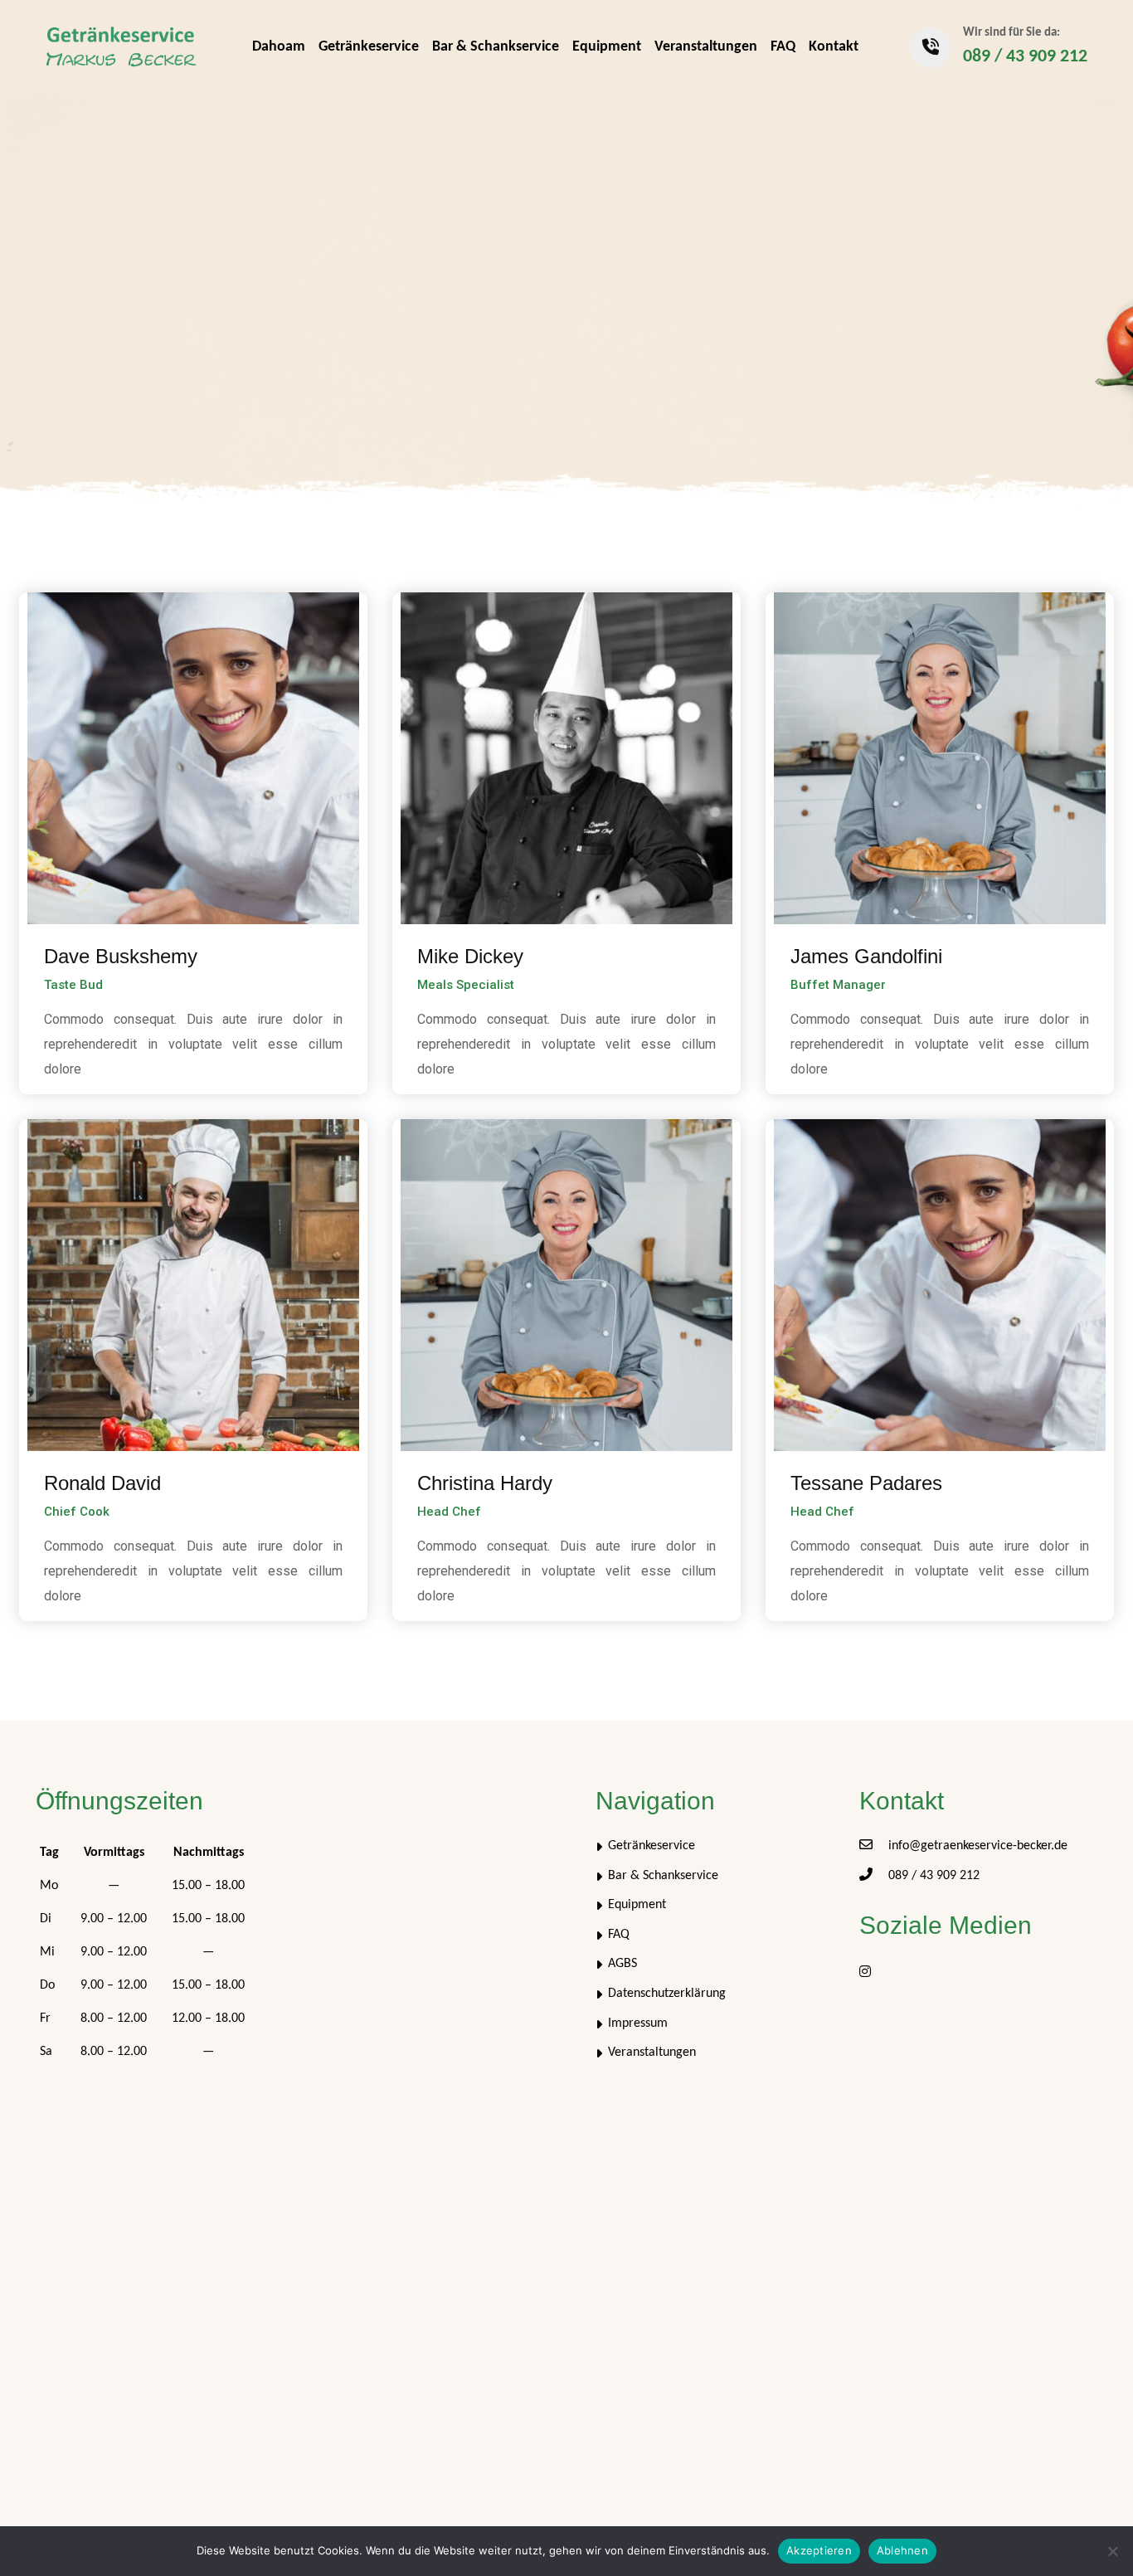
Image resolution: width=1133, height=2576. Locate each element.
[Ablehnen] (1112, 2551)
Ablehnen (902, 2550)
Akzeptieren (819, 2550)
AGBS (622, 1964)
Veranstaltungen (706, 47)
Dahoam (279, 47)
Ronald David (102, 1483)
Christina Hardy (485, 1483)
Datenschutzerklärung (667, 1994)
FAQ (783, 47)
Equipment (607, 47)
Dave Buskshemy (121, 956)
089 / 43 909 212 (1025, 57)
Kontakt (834, 47)
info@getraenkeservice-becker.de (978, 1846)
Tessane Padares (866, 1483)
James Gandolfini (866, 956)
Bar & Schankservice (496, 47)
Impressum (638, 2023)
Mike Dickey (470, 956)
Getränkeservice (369, 47)
